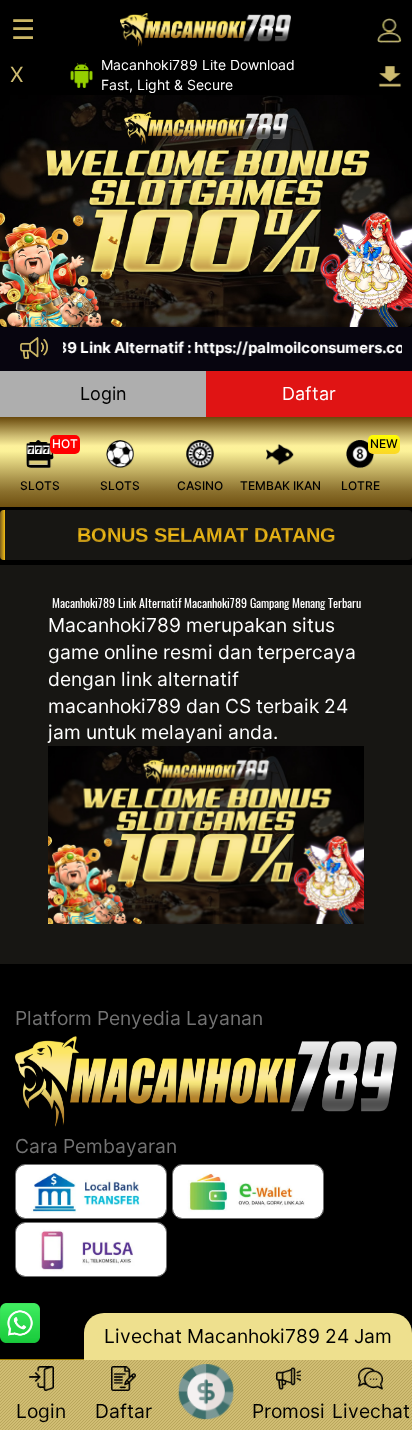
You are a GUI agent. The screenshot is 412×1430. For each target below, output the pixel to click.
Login (103, 393)
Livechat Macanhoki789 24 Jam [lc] (248, 1336)
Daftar (309, 393)
